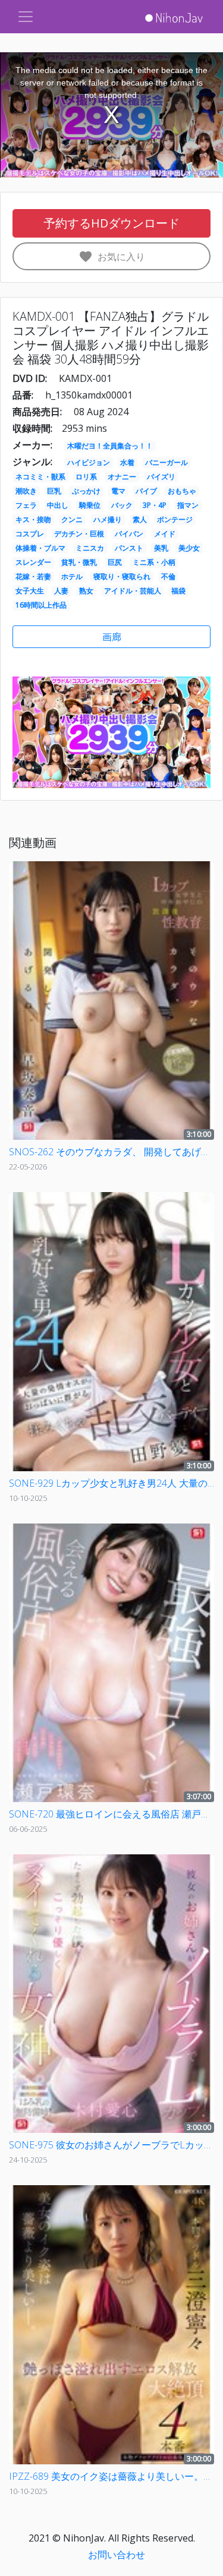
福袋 (178, 591)
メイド (165, 534)
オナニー (122, 477)
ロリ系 (86, 477)
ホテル (72, 576)
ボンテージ (175, 519)
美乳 (161, 548)
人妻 (61, 591)
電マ (118, 491)
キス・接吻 (33, 519)
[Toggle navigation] (26, 17)
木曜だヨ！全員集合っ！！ (110, 446)
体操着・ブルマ (40, 548)
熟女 (86, 591)
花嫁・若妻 (33, 576)
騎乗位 (90, 505)
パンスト (129, 548)
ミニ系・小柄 (154, 562)
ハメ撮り (108, 519)
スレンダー (33, 562)
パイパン (129, 534)
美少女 (189, 548)
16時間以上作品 (41, 605)
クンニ (72, 519)
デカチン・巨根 (79, 534)
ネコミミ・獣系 (40, 477)
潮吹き (26, 491)
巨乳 (54, 491)
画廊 (112, 637)
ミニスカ (90, 548)
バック (122, 505)
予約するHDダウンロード (111, 223)
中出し (58, 505)
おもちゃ (182, 491)
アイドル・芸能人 (133, 591)
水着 (127, 462)
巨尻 (115, 562)
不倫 (168, 576)
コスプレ (30, 534)
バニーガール (167, 462)
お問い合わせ (117, 2555)
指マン (188, 505)
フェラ (26, 505)
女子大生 (30, 591)
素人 (140, 519)
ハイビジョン (89, 462)
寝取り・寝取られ (122, 576)
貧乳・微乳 (79, 562)
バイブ (146, 491)
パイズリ (161, 477)
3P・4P (155, 505)
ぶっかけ (86, 491)
